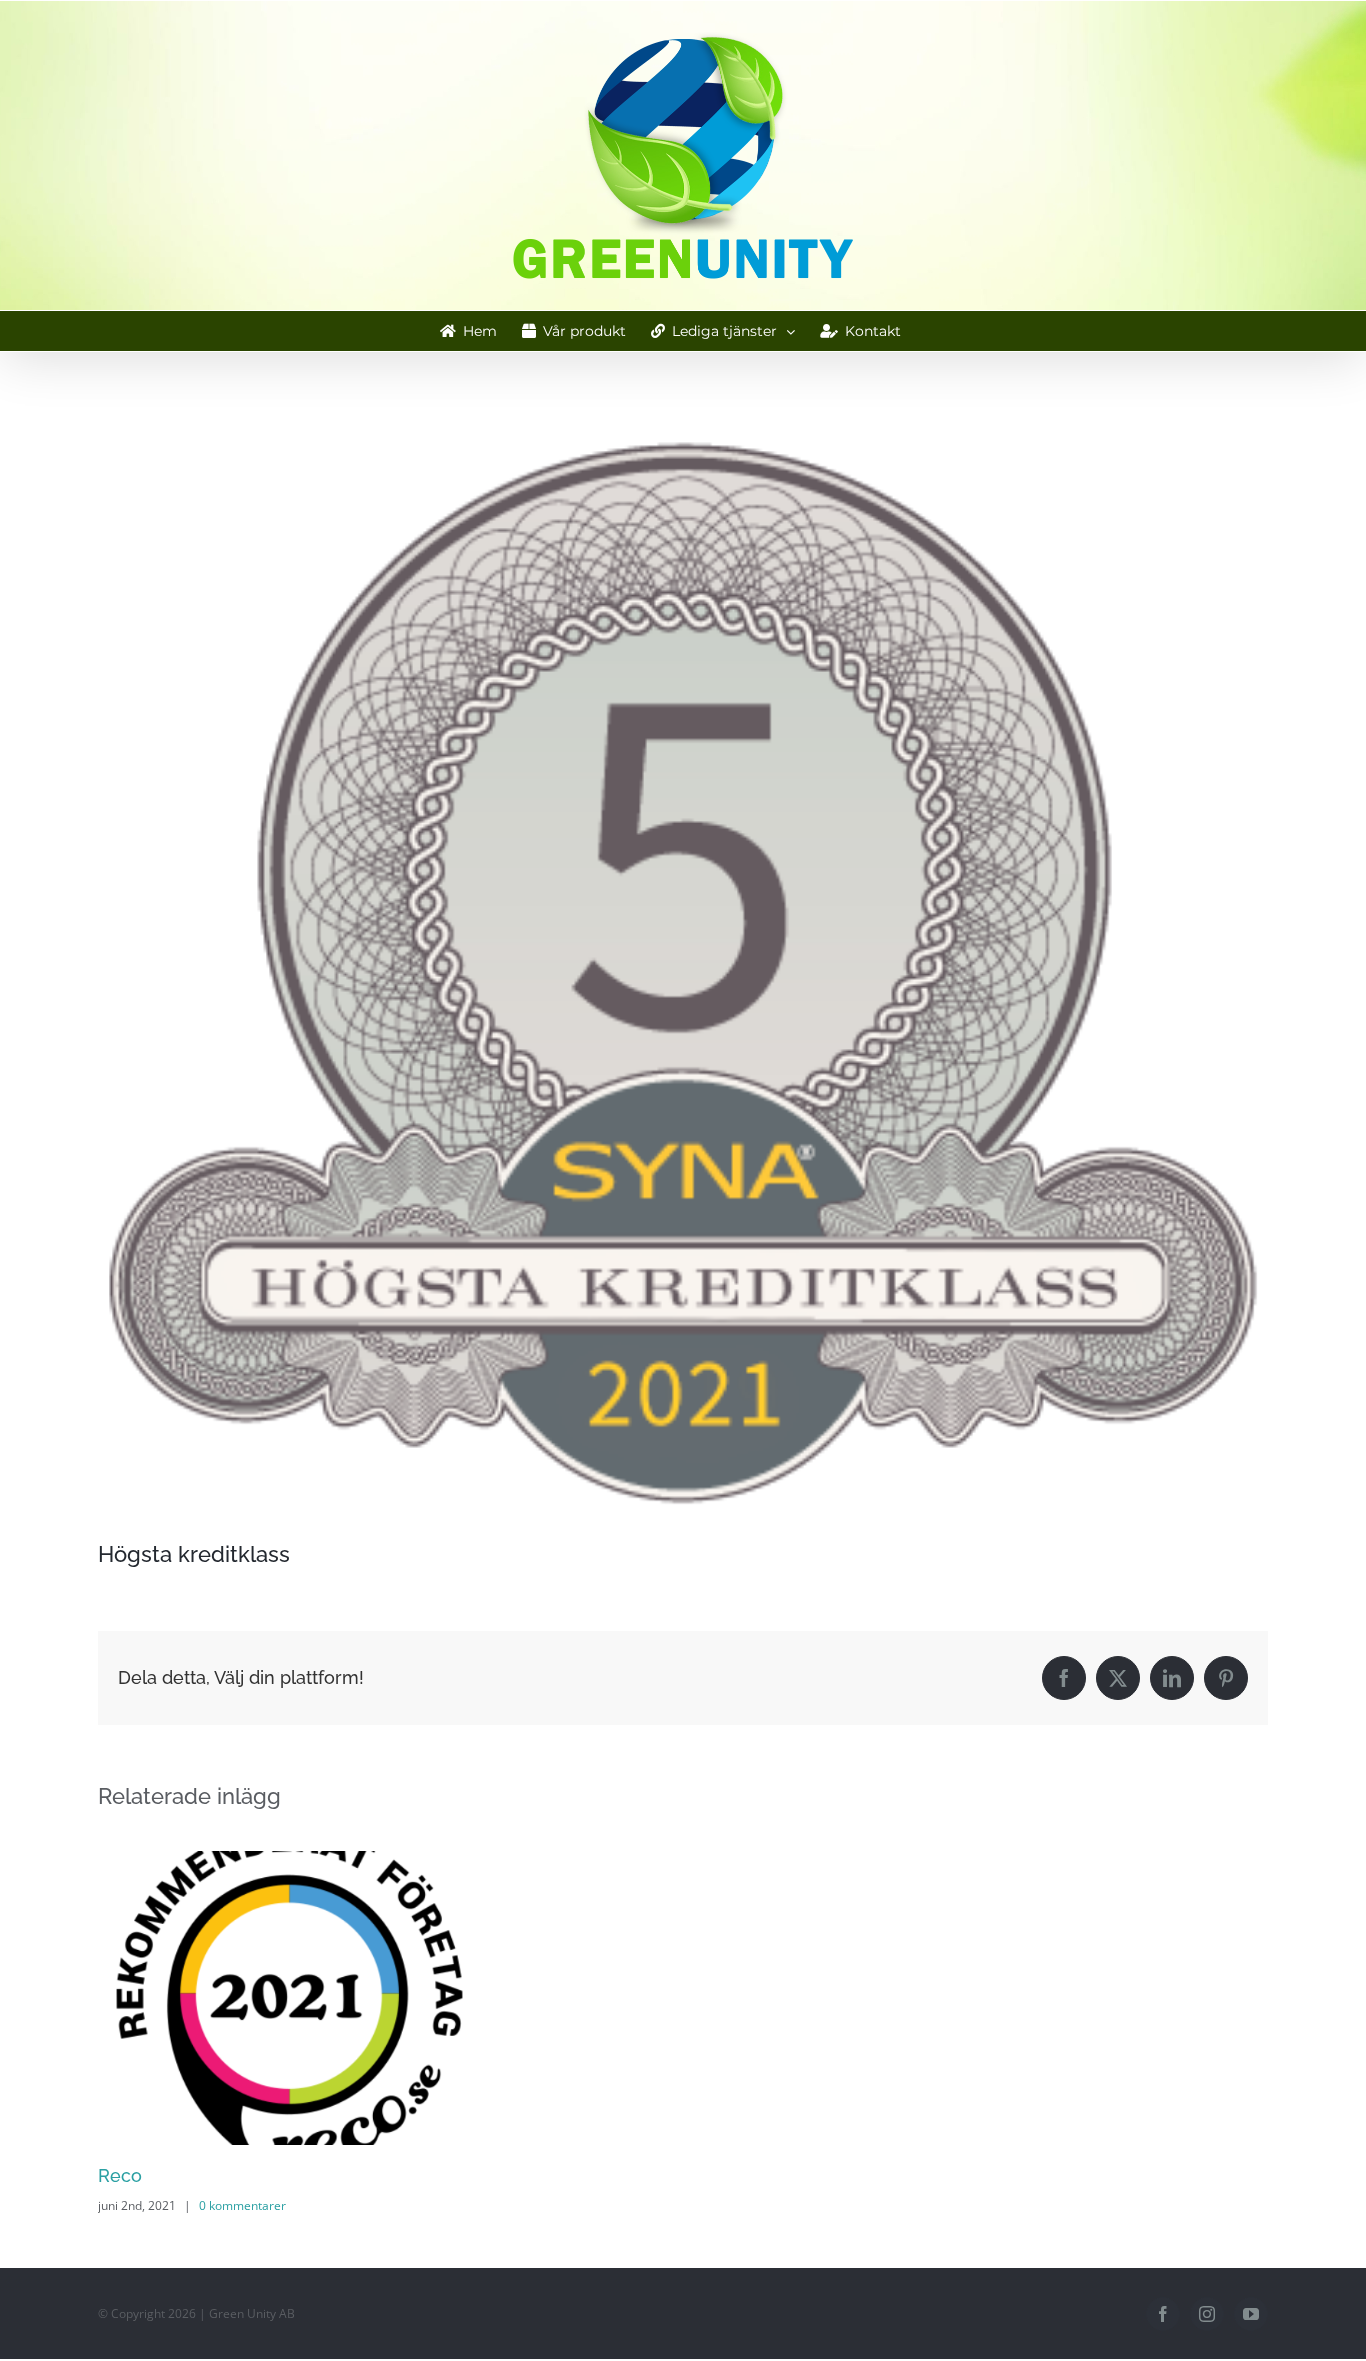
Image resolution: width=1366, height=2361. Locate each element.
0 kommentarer (242, 2205)
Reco (120, 2175)
